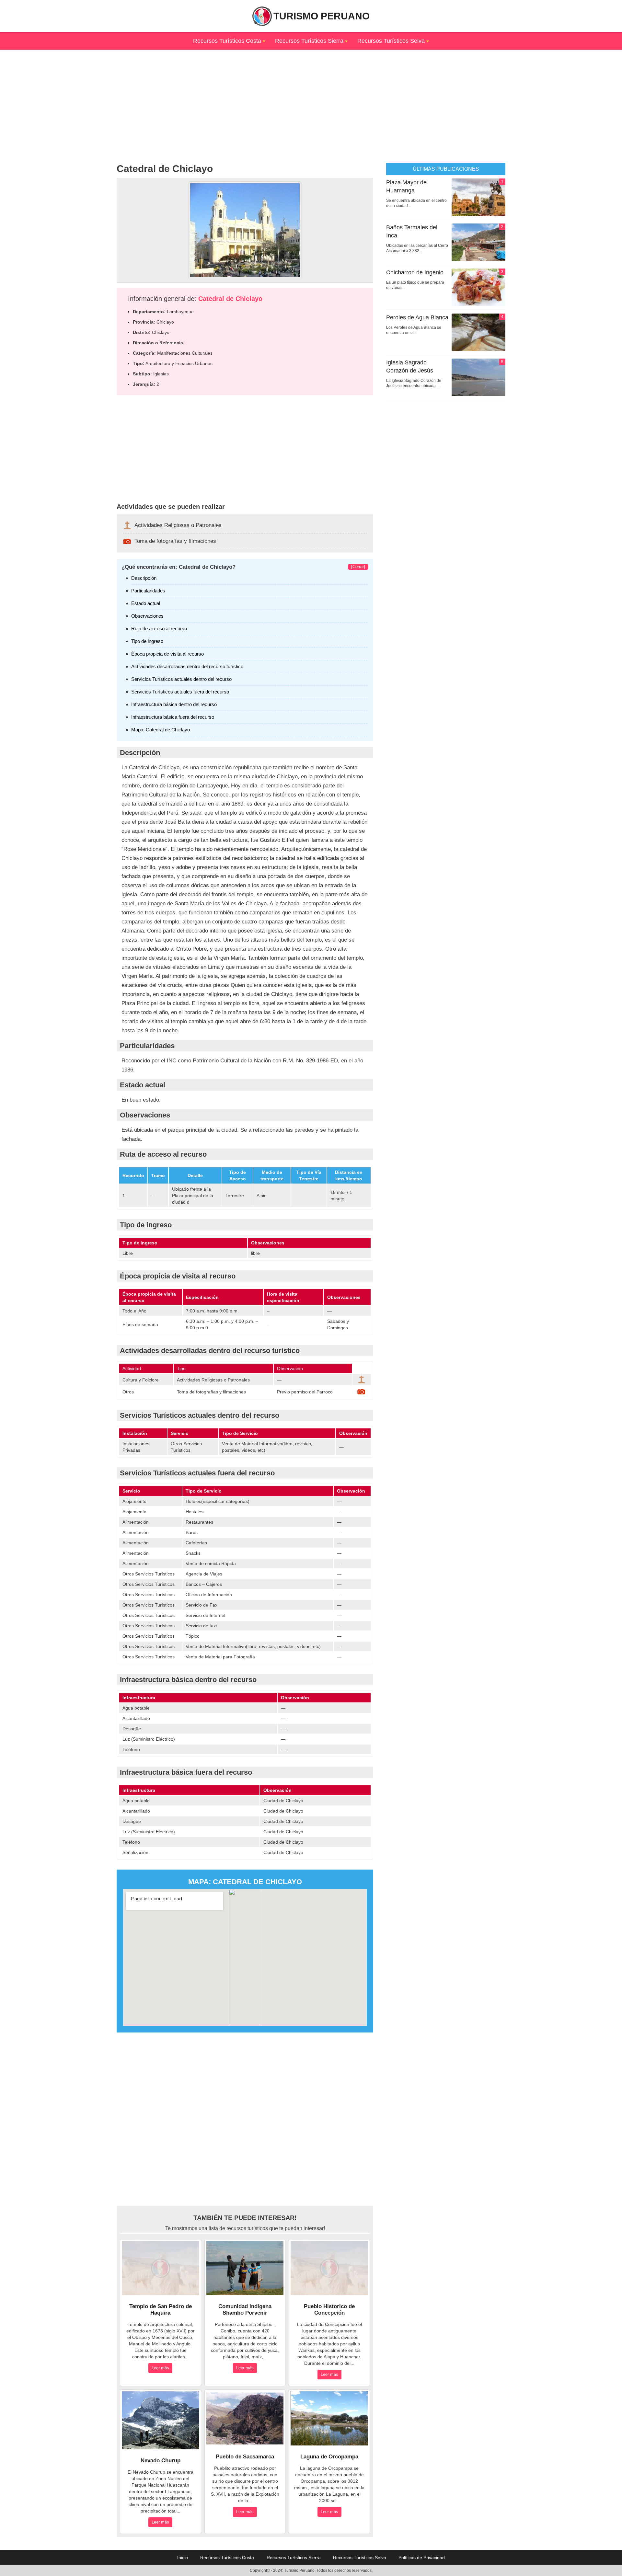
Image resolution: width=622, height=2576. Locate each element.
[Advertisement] (311, 95)
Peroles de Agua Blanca (417, 317)
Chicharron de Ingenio (415, 272)
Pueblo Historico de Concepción (329, 2310)
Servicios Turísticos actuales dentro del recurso (181, 679)
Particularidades (148, 591)
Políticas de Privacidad (422, 2558)
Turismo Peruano (322, 16)
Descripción (144, 578)
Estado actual (146, 603)
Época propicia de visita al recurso (167, 654)
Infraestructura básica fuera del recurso (173, 717)
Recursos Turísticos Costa (227, 41)
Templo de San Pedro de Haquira (161, 2310)
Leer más (160, 2368)
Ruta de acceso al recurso (159, 629)
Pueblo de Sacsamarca (245, 2457)
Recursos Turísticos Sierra (309, 41)
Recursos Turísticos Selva (391, 41)
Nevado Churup (161, 2461)
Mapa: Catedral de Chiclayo (161, 730)
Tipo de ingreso (147, 641)
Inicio (183, 2558)
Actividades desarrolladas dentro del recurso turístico (187, 666)
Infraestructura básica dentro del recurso (174, 704)
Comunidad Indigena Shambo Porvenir (245, 2310)
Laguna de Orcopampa (329, 2457)
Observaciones (147, 616)
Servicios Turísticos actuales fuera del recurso (180, 692)
